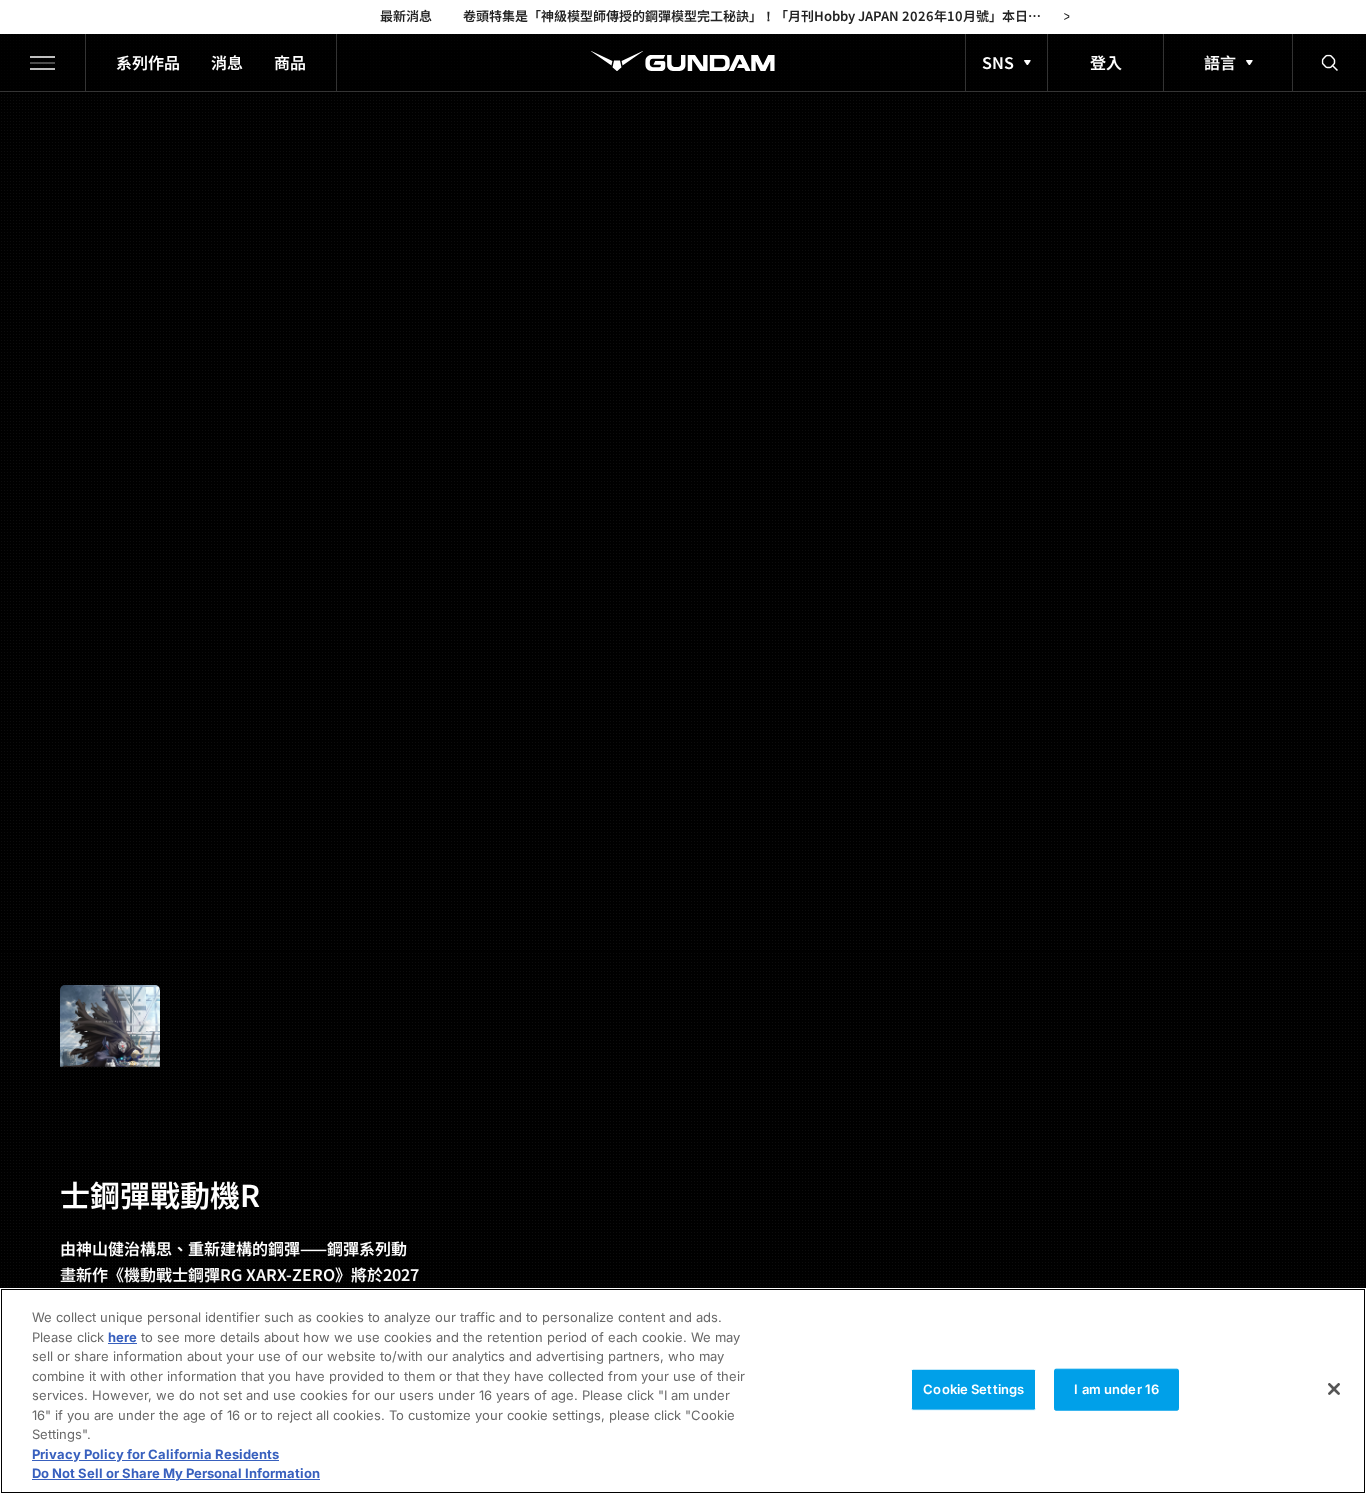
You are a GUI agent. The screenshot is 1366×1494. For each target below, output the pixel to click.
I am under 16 (1116, 1389)
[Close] (1334, 1389)
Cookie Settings (973, 1389)
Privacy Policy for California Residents (155, 1454)
